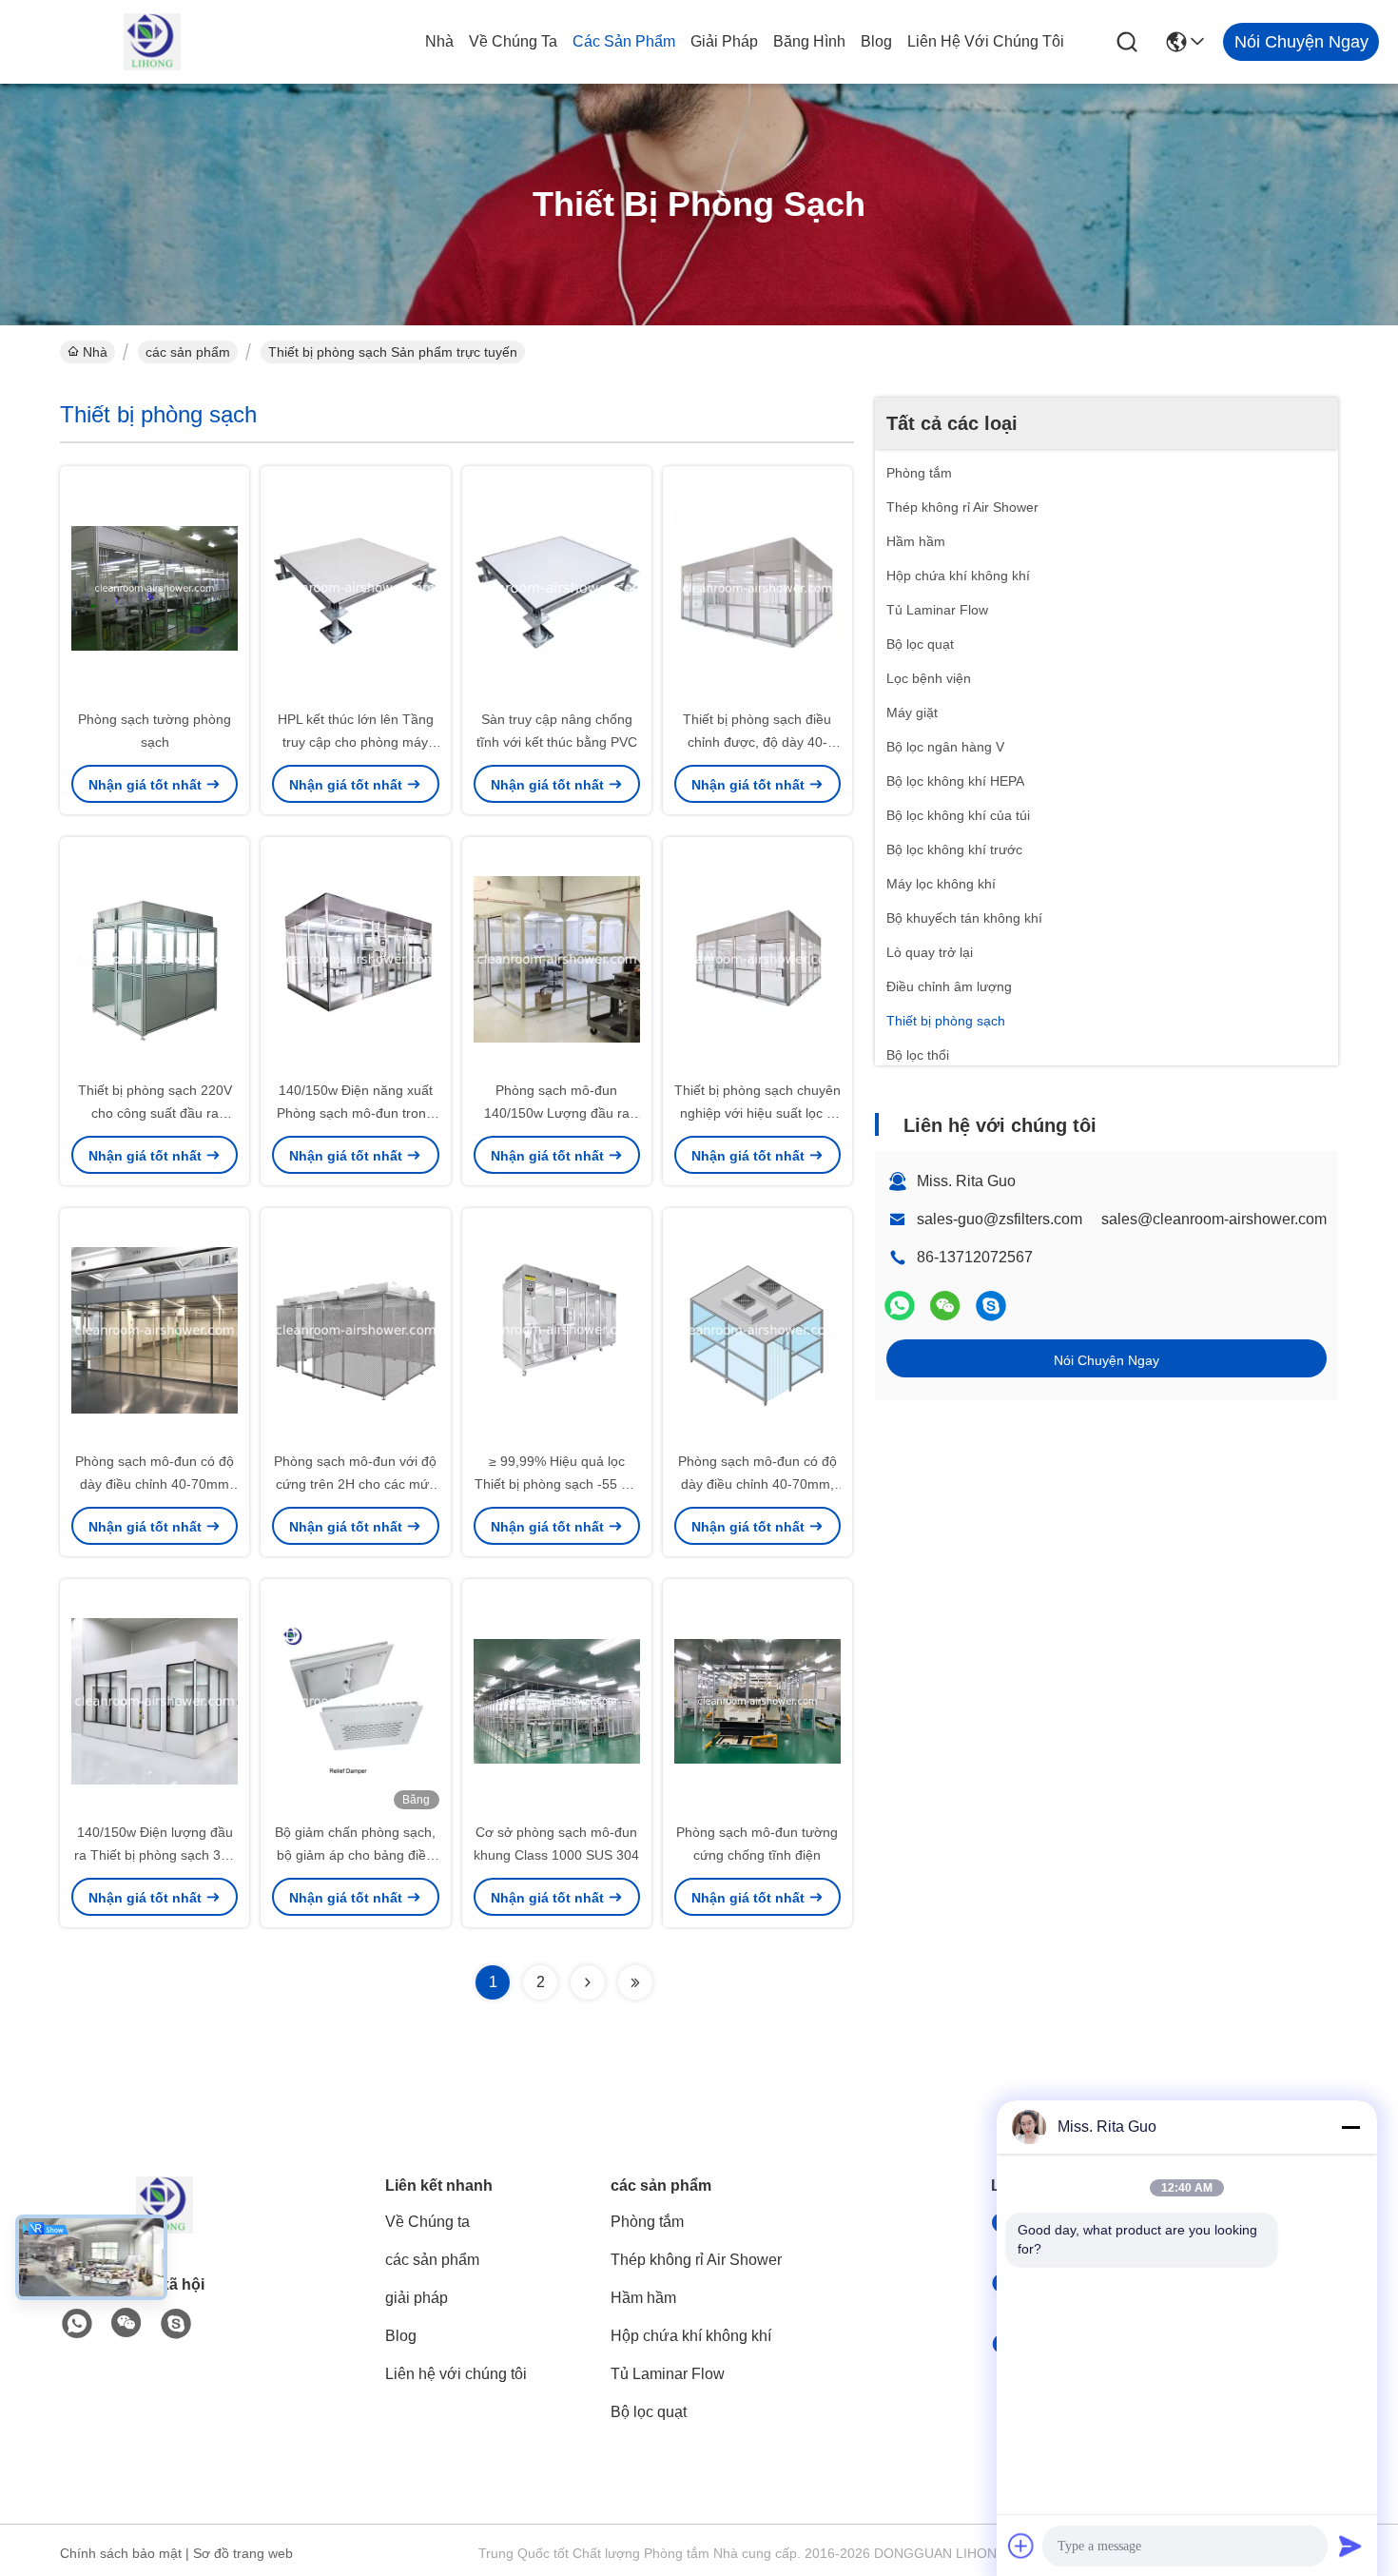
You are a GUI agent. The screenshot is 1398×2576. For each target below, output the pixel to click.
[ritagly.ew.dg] (991, 1306)
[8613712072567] (77, 2324)
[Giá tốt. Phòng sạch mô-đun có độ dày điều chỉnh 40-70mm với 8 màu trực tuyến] (155, 1329)
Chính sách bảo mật (121, 2553)
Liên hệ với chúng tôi (986, 41)
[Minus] (1350, 2127)
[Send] (1350, 2546)
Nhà (439, 41)
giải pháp (724, 41)
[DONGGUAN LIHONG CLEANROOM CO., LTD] (152, 42)
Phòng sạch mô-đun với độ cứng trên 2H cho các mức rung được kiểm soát (355, 1484)
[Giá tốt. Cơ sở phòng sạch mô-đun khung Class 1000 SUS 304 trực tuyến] (557, 1700)
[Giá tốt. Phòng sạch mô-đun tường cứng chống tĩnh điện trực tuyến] (757, 1700)
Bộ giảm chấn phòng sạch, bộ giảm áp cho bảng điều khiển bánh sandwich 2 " (355, 1855)
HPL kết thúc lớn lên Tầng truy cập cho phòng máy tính (356, 742)
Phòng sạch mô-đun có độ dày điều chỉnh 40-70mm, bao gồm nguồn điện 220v (757, 1484)
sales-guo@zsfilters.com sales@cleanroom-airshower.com (1122, 1219)
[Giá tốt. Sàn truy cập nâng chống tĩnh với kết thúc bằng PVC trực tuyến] (557, 587)
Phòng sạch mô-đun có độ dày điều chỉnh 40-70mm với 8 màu (155, 1484)
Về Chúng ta (513, 41)
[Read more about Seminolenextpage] (588, 1982)
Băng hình (809, 41)
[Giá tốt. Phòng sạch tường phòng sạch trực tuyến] (155, 587)
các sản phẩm (624, 41)
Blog (876, 41)
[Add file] (1021, 2546)
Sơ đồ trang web (243, 2553)
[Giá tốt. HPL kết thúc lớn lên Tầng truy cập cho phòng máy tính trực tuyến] (355, 587)
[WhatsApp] (900, 1306)
